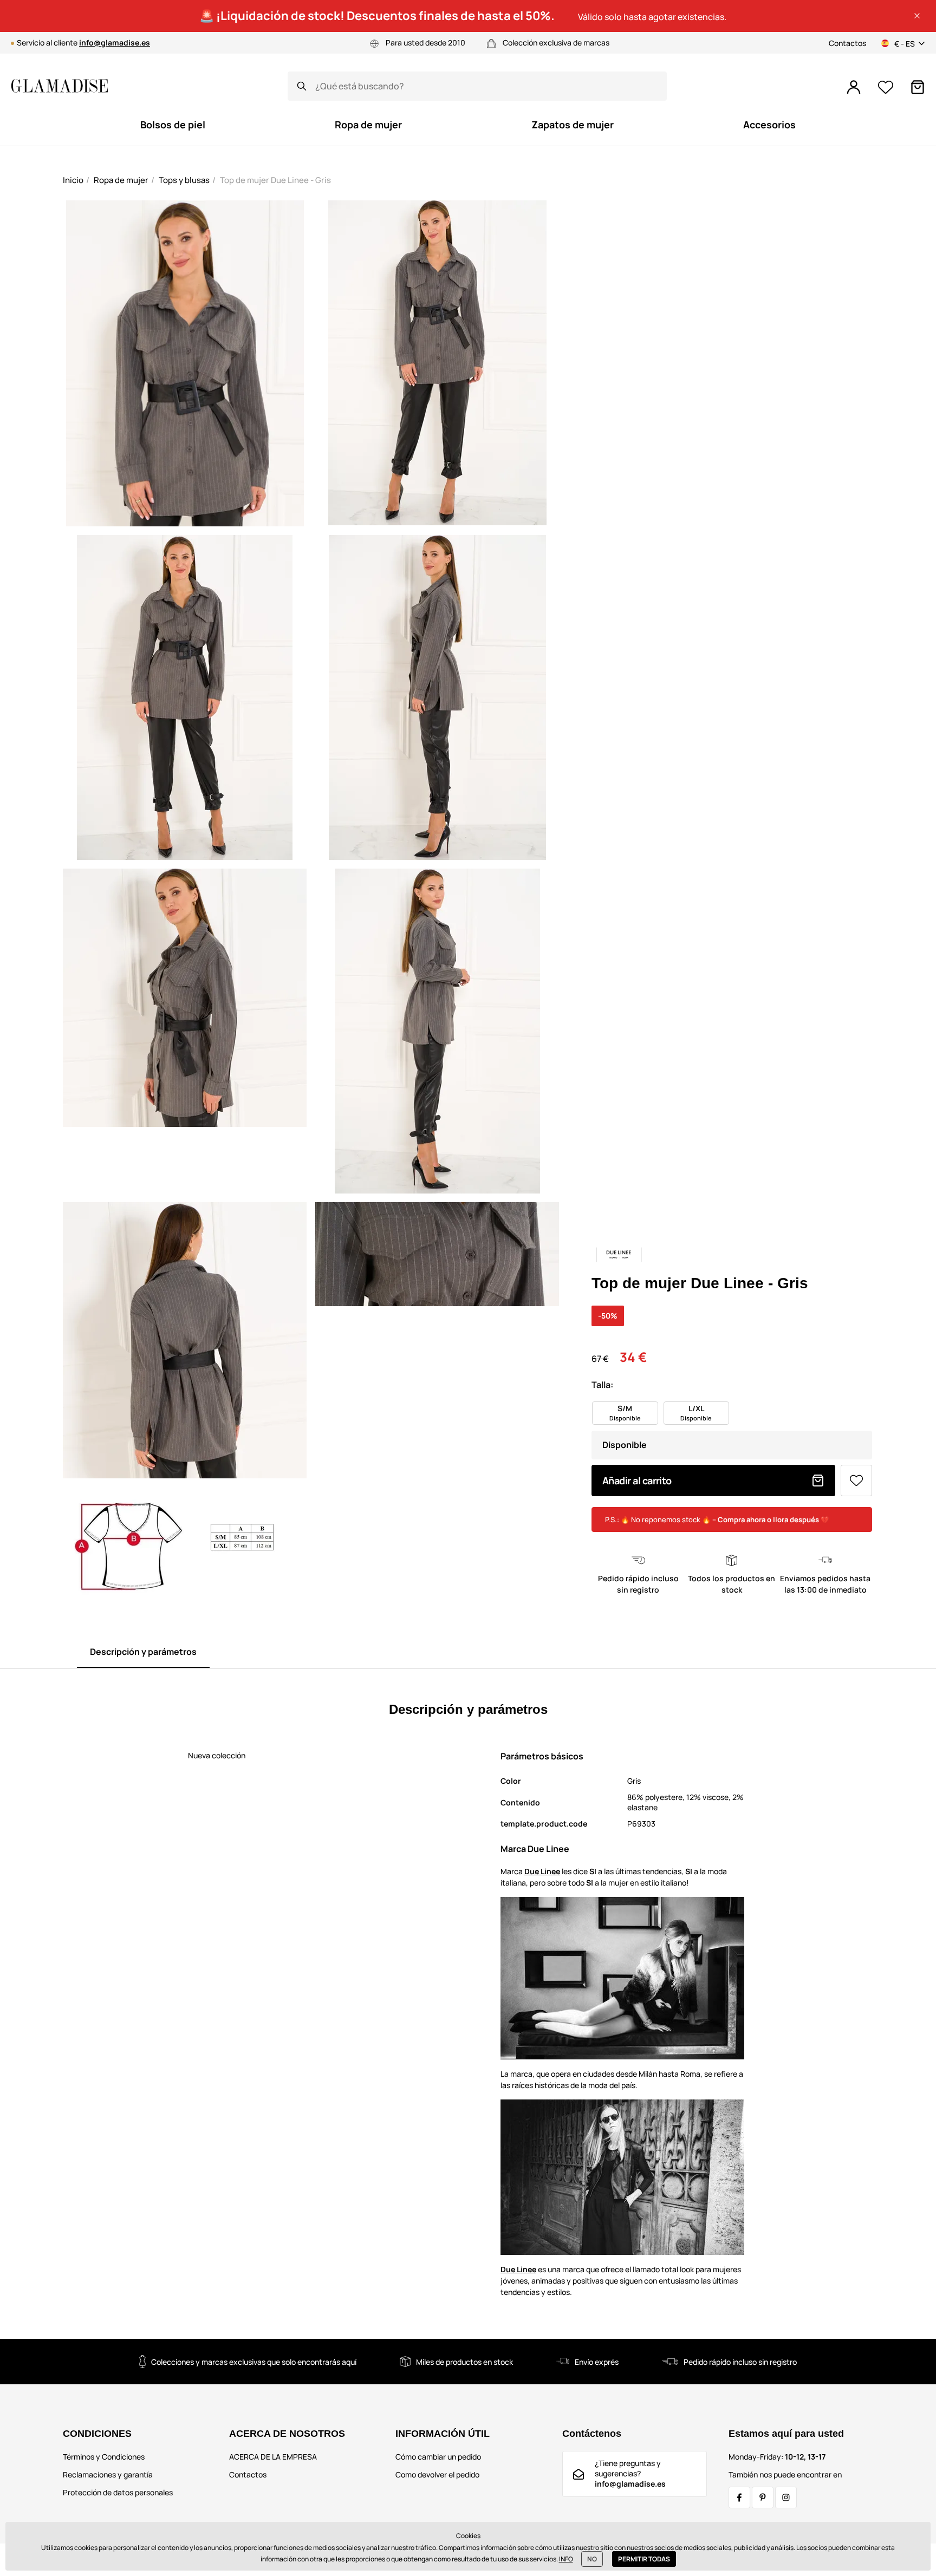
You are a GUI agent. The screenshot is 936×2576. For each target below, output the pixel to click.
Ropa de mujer (121, 180)
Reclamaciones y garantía (108, 2474)
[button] (917, 16)
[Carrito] (918, 87)
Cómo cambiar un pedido (438, 2457)
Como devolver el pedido (437, 2474)
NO (592, 2559)
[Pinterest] (763, 2497)
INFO (566, 2559)
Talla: (602, 1385)
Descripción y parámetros (143, 1652)
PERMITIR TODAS (644, 2559)
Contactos (847, 43)
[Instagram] (786, 2497)
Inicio (73, 180)
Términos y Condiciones (104, 2457)
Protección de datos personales (118, 2492)
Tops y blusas (184, 180)
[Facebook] (739, 2497)
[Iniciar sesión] (854, 87)
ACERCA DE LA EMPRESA (273, 2457)
